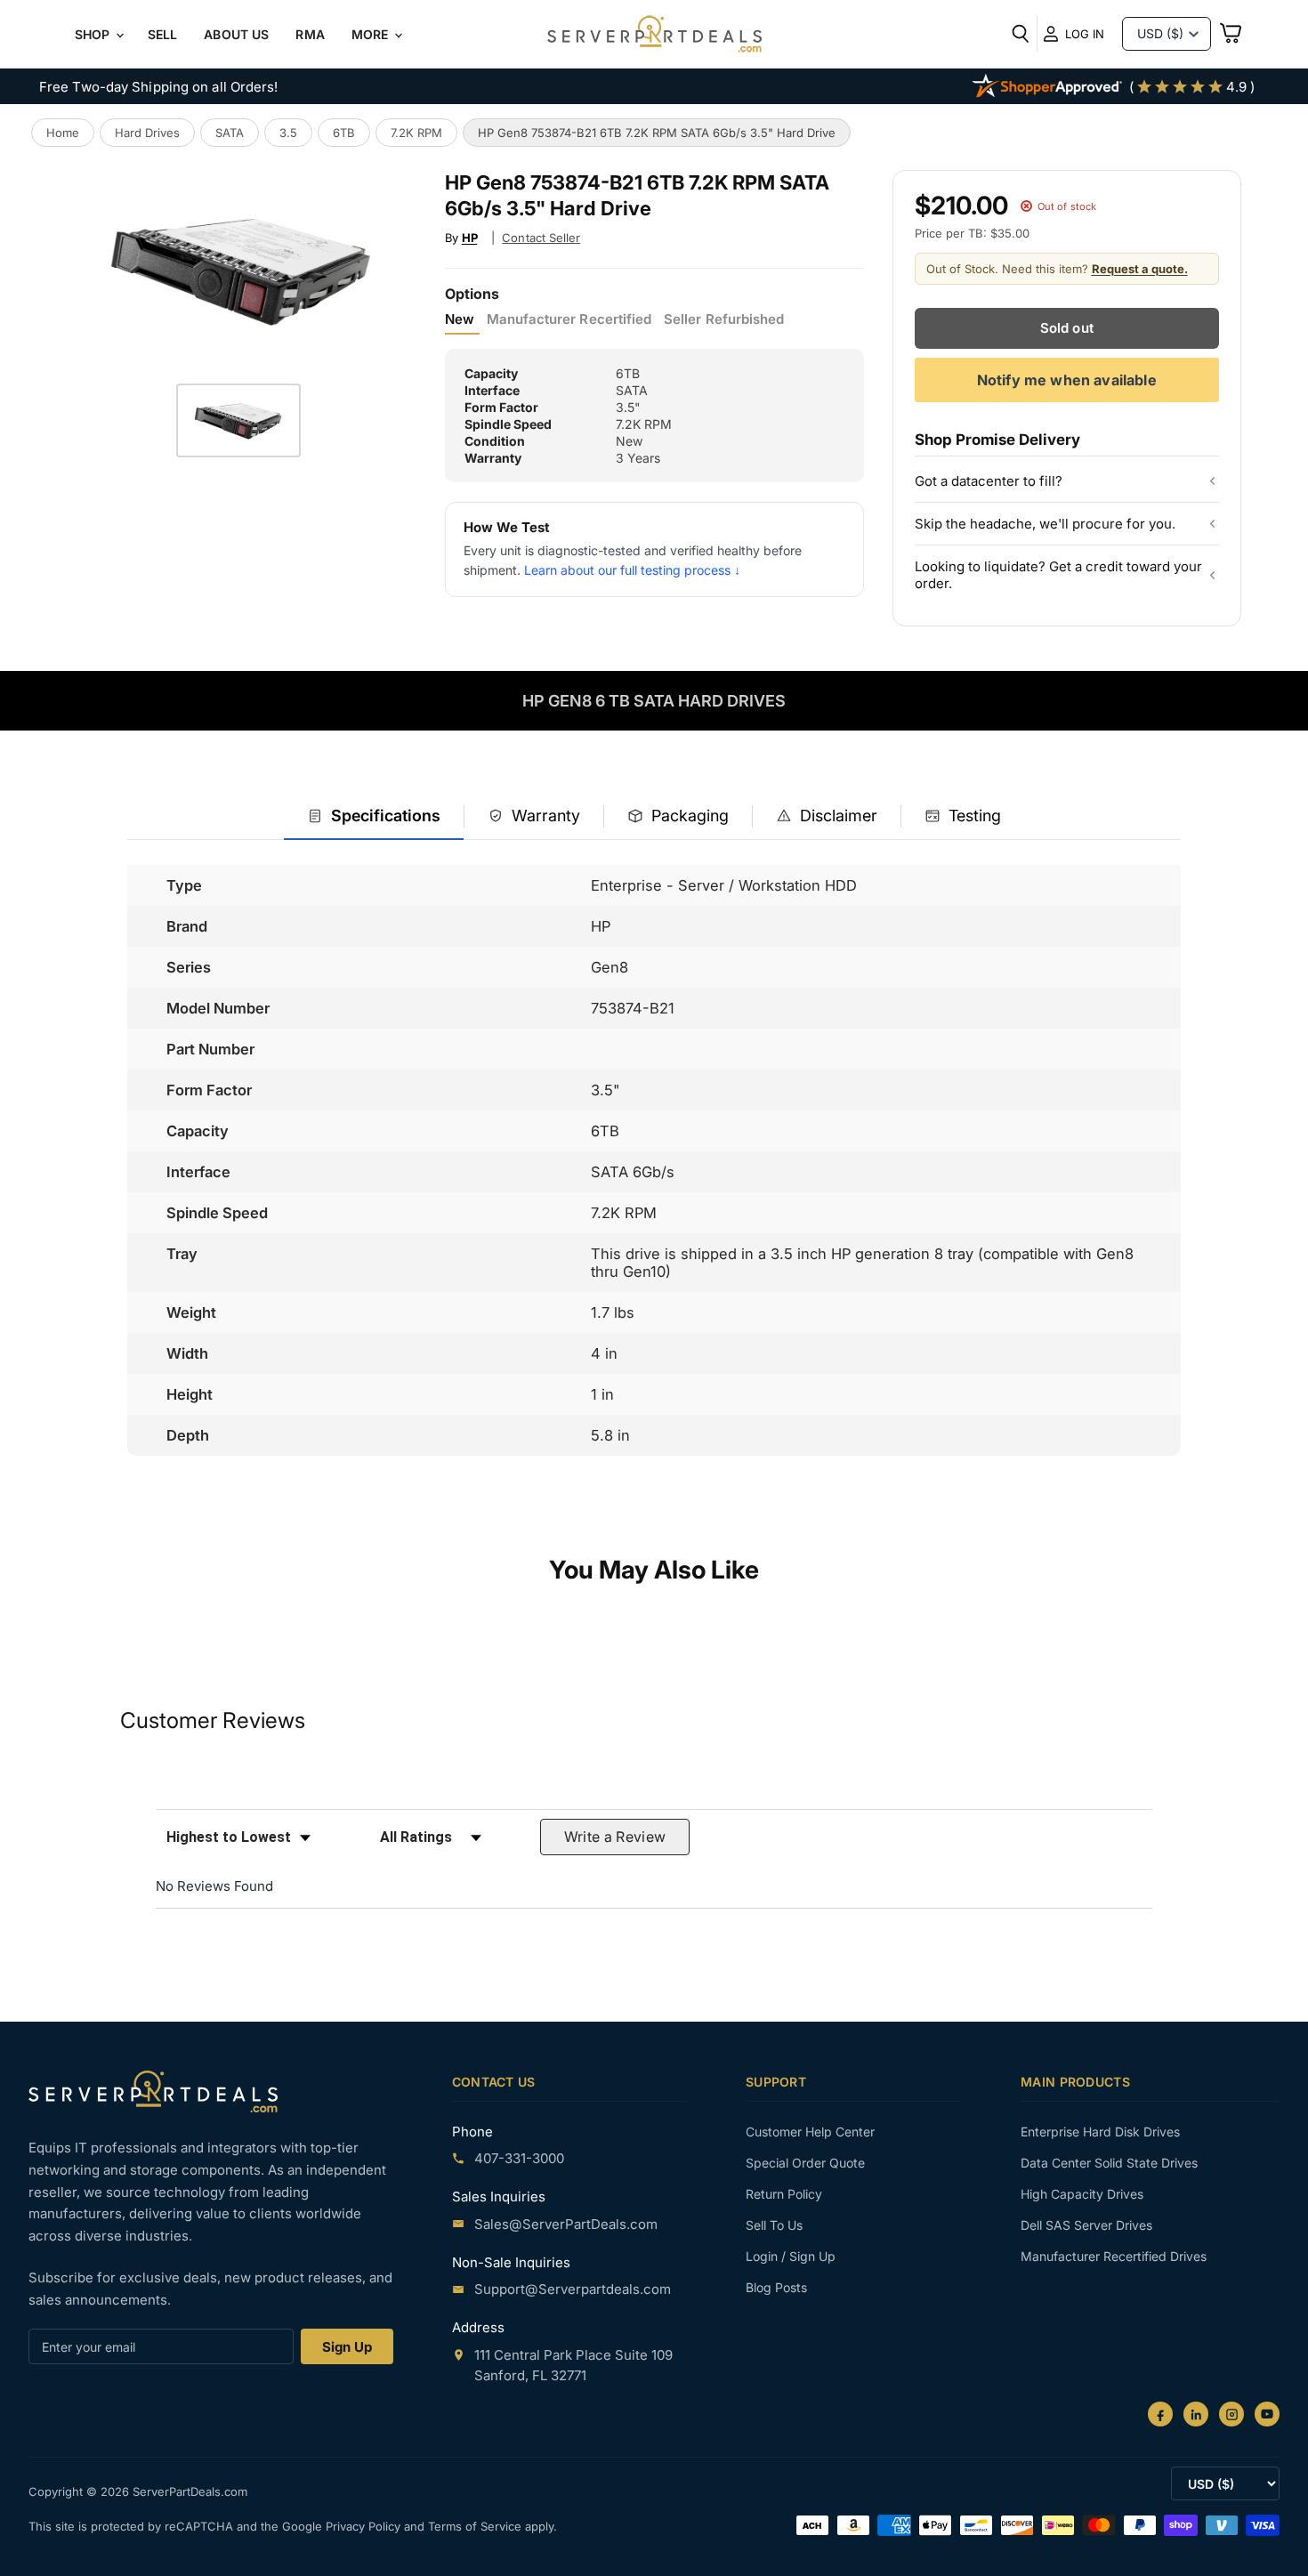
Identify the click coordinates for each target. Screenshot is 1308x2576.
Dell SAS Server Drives (1086, 2225)
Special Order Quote (805, 2163)
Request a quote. (1140, 269)
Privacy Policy (365, 2526)
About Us (236, 34)
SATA (230, 133)
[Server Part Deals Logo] (654, 36)
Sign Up (347, 2347)
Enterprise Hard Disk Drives (1100, 2132)
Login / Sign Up (791, 2256)
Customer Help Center (810, 2132)
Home (63, 133)
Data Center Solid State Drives (1109, 2163)
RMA (310, 34)
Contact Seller (541, 238)
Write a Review (615, 1837)
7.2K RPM (416, 133)
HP (470, 238)
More (372, 34)
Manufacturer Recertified (569, 319)
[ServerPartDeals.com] (153, 2091)
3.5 (288, 133)
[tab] (374, 817)
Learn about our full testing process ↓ (632, 570)
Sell (163, 34)
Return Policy (784, 2194)
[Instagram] (1231, 2414)
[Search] (1021, 34)
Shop (94, 34)
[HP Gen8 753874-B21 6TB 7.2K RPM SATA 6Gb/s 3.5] (238, 420)
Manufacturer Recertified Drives (1114, 2256)
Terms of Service (476, 2526)
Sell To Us (774, 2225)
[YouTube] (1267, 2414)
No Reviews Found (214, 1886)
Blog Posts (776, 2287)
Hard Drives (147, 133)
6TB (344, 133)
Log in (1085, 34)
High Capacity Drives (1082, 2194)
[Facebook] (1160, 2414)
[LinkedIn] (1196, 2414)
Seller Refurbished (724, 319)
